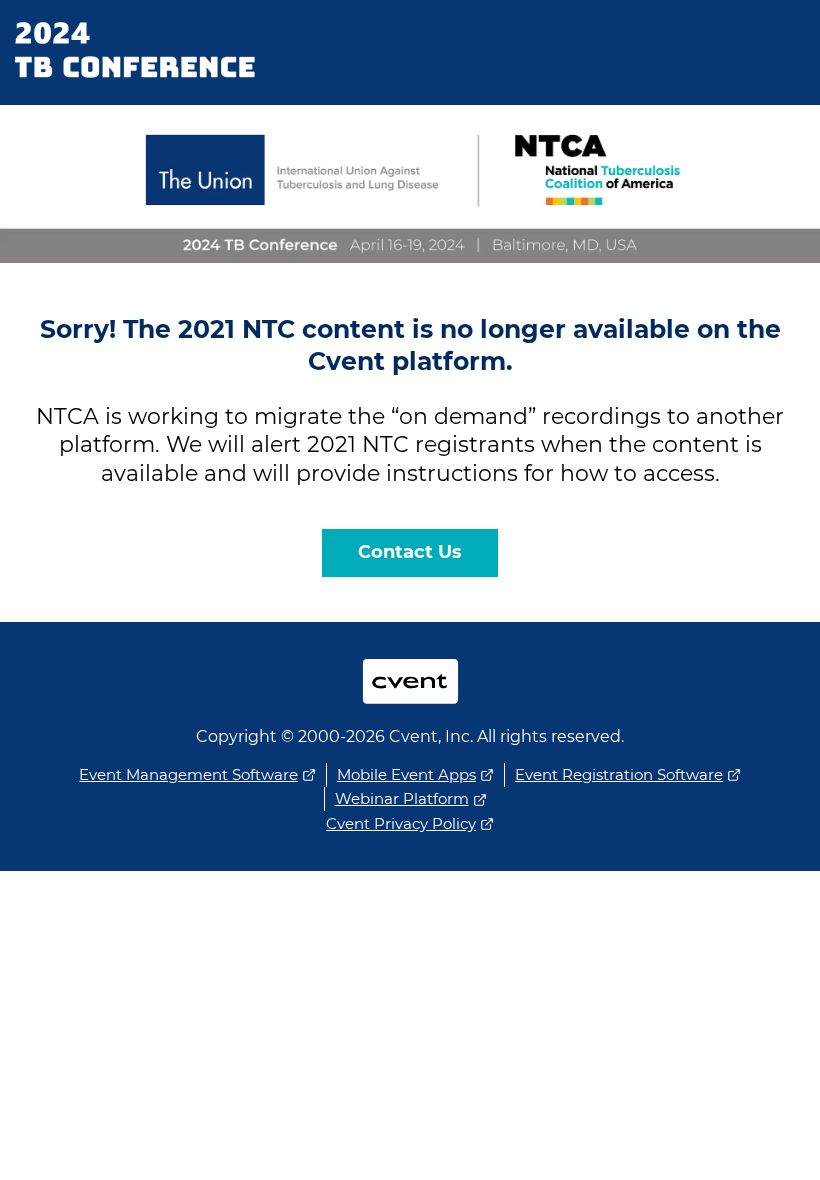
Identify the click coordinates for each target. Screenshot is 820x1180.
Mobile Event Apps (406, 774)
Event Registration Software (619, 774)
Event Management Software (188, 774)
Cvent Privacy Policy (401, 823)
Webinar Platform (402, 798)
